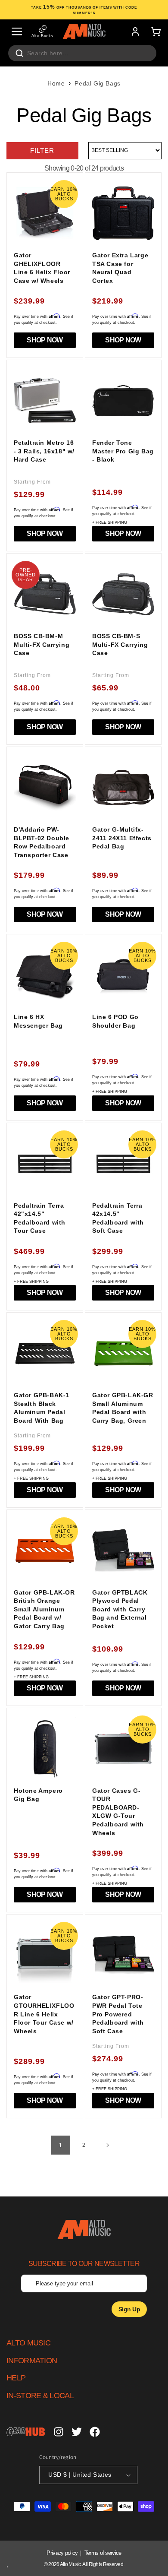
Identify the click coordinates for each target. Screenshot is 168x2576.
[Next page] (107, 2145)
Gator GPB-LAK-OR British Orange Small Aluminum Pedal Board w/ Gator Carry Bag (44, 1609)
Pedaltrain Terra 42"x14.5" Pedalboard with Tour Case (40, 1218)
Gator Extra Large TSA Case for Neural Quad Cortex (120, 268)
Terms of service (103, 2553)
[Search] (19, 53)
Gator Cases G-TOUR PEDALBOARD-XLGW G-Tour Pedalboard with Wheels (118, 1812)
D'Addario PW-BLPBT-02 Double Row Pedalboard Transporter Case (42, 842)
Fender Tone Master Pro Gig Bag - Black (123, 451)
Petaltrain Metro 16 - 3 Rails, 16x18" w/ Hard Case (44, 451)
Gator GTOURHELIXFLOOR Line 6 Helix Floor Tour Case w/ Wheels (44, 2014)
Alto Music (70, 2564)
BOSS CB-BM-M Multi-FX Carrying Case (42, 644)
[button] (17, 32)
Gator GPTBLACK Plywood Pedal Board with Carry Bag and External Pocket (120, 1609)
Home (56, 83)
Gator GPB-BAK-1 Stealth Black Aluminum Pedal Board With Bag (42, 1408)
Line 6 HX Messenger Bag (38, 1021)
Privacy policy (62, 2553)
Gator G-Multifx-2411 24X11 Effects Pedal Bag (122, 838)
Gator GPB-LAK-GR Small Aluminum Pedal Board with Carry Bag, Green (123, 1408)
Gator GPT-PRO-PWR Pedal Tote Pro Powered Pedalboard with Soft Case (118, 2014)
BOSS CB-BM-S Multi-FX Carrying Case (120, 644)
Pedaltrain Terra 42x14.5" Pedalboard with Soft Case (118, 1218)
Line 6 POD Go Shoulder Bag (115, 1021)
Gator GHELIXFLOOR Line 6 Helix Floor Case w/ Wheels (42, 268)
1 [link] (61, 2145)
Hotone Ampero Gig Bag (38, 1795)
